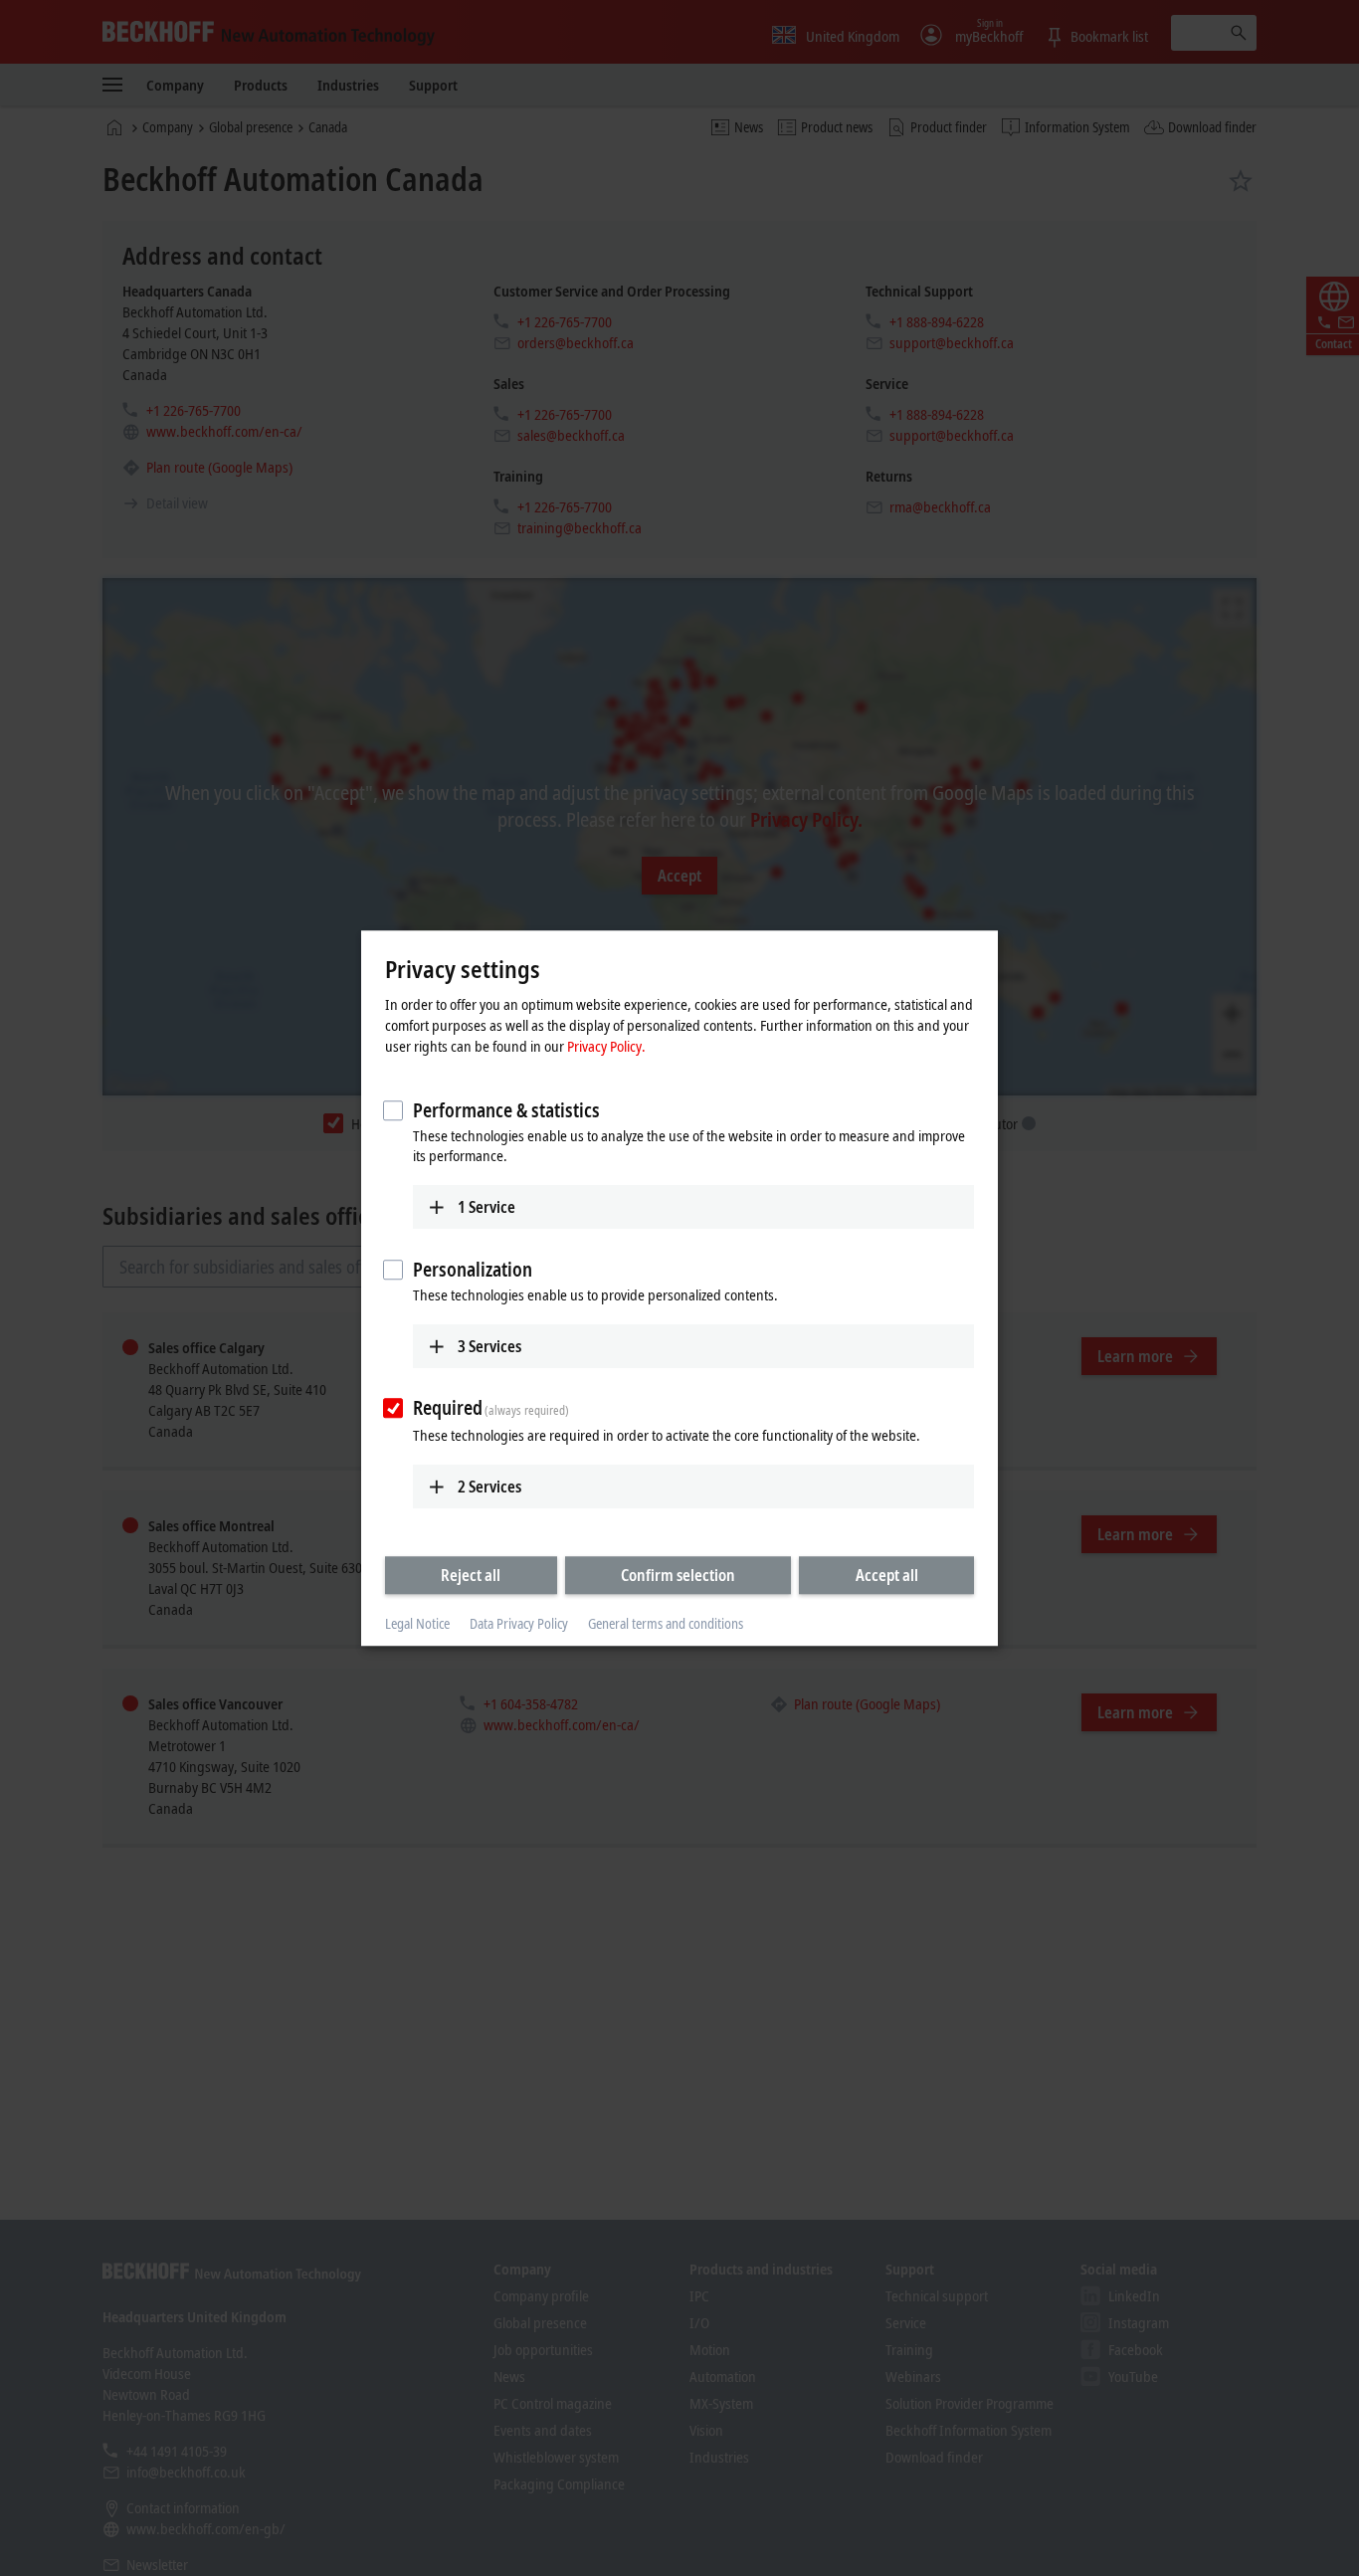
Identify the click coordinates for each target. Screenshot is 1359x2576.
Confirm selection (678, 1575)
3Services (489, 1346)
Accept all (887, 1575)
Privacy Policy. (606, 1046)
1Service (486, 1207)
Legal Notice (417, 1624)
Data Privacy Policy (519, 1624)
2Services (489, 1486)
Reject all (471, 1575)
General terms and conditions (666, 1624)
